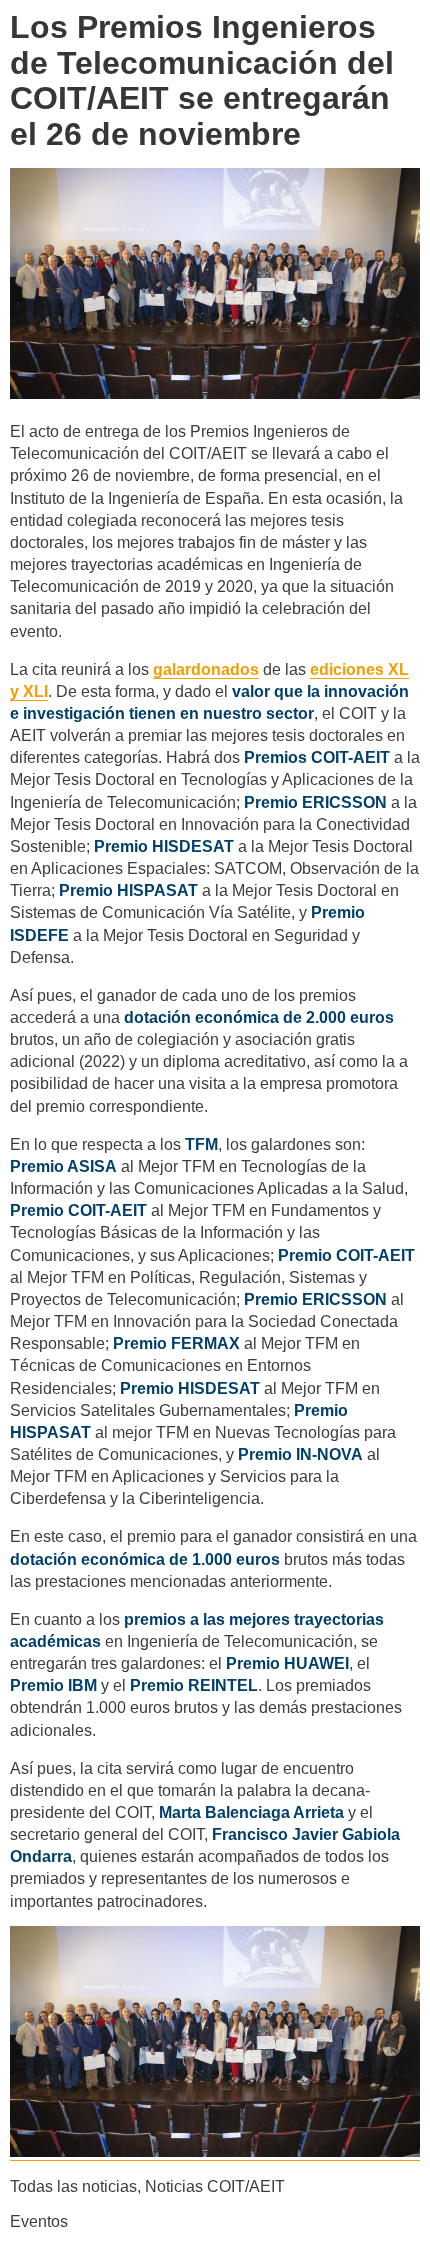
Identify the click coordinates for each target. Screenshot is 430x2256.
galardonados (206, 669)
